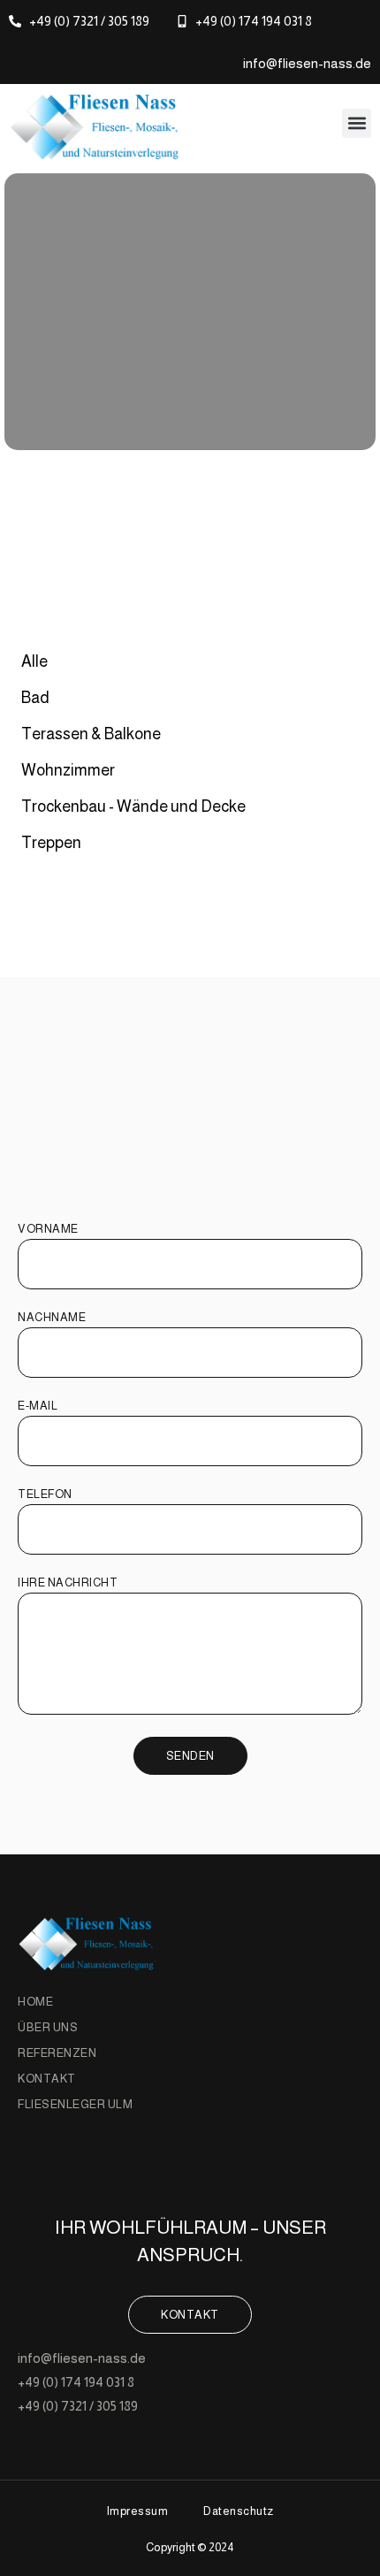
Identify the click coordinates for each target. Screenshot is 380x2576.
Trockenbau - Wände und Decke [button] (133, 806)
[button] (357, 123)
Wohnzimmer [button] (68, 770)
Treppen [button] (51, 843)
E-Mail (38, 1406)
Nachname (52, 1318)
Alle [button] (34, 661)
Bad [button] (35, 698)
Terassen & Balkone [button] (91, 734)
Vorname (48, 1229)
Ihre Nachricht (68, 1583)
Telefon (45, 1494)
